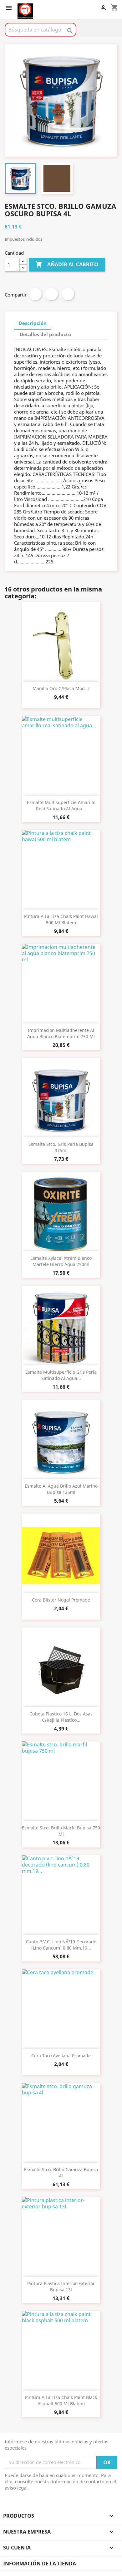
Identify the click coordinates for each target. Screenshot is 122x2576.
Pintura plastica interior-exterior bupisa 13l (61, 2287)
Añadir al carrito (67, 264)
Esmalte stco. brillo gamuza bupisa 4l (61, 2173)
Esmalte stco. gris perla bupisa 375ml (61, 1147)
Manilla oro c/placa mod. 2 (61, 688)
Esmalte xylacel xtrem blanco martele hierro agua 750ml (61, 1261)
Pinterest (68, 294)
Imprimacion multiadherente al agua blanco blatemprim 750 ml (61, 1033)
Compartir (35, 294)
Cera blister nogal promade (61, 1600)
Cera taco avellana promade (61, 2056)
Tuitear (52, 294)
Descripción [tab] (33, 323)
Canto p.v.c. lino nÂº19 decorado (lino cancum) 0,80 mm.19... (61, 1945)
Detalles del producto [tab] (45, 334)
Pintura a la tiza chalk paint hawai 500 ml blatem (61, 919)
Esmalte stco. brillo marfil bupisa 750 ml (61, 1831)
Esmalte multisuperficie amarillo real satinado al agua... (61, 805)
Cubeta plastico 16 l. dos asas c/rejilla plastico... (61, 1717)
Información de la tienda (40, 2564)
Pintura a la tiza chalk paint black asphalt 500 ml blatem (61, 2400)
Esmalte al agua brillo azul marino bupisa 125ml (61, 1489)
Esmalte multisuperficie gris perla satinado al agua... (61, 1375)
